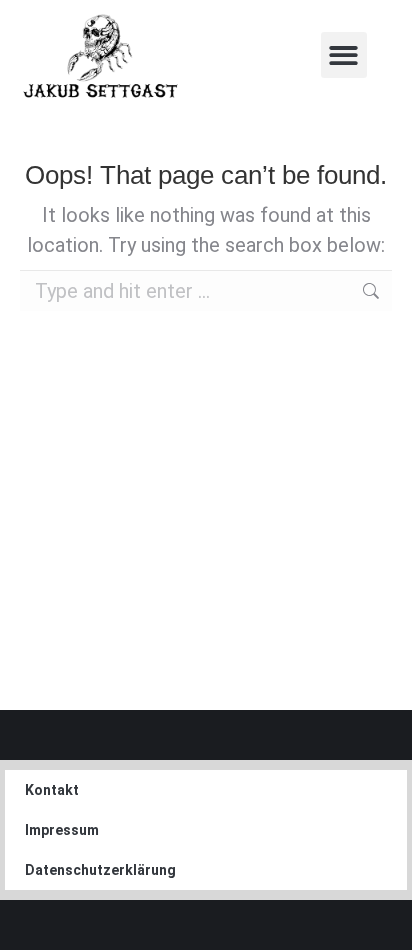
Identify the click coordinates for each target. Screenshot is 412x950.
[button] (344, 55)
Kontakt (52, 790)
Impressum (62, 830)
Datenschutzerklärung (100, 870)
